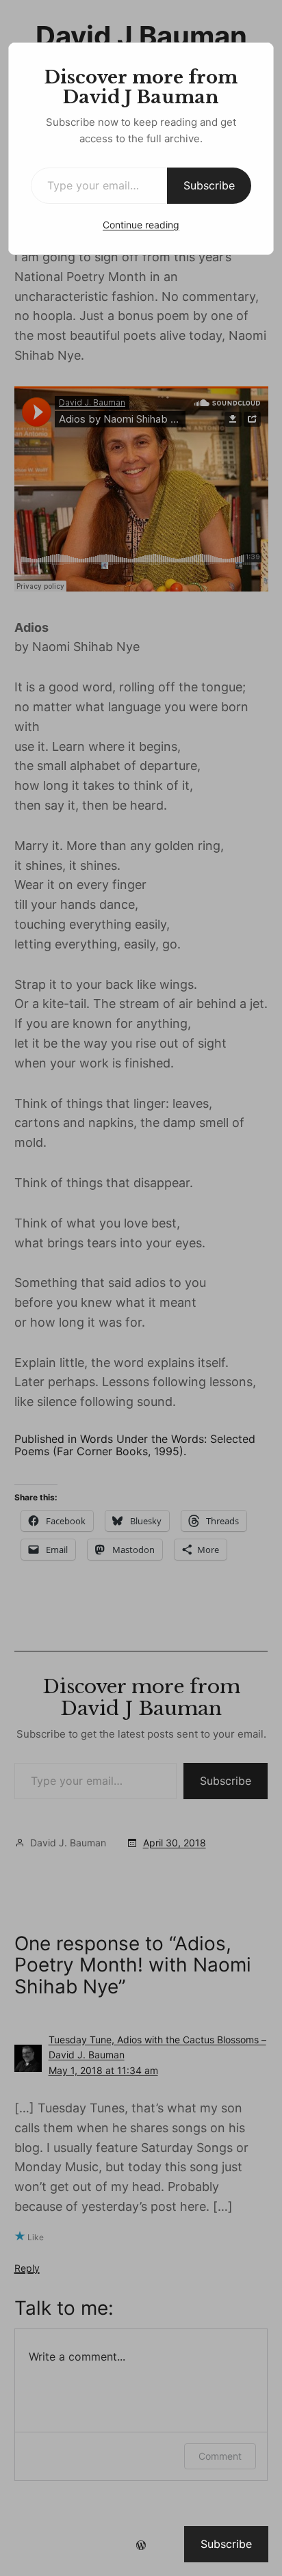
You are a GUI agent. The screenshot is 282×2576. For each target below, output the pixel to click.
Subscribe (209, 185)
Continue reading (141, 225)
